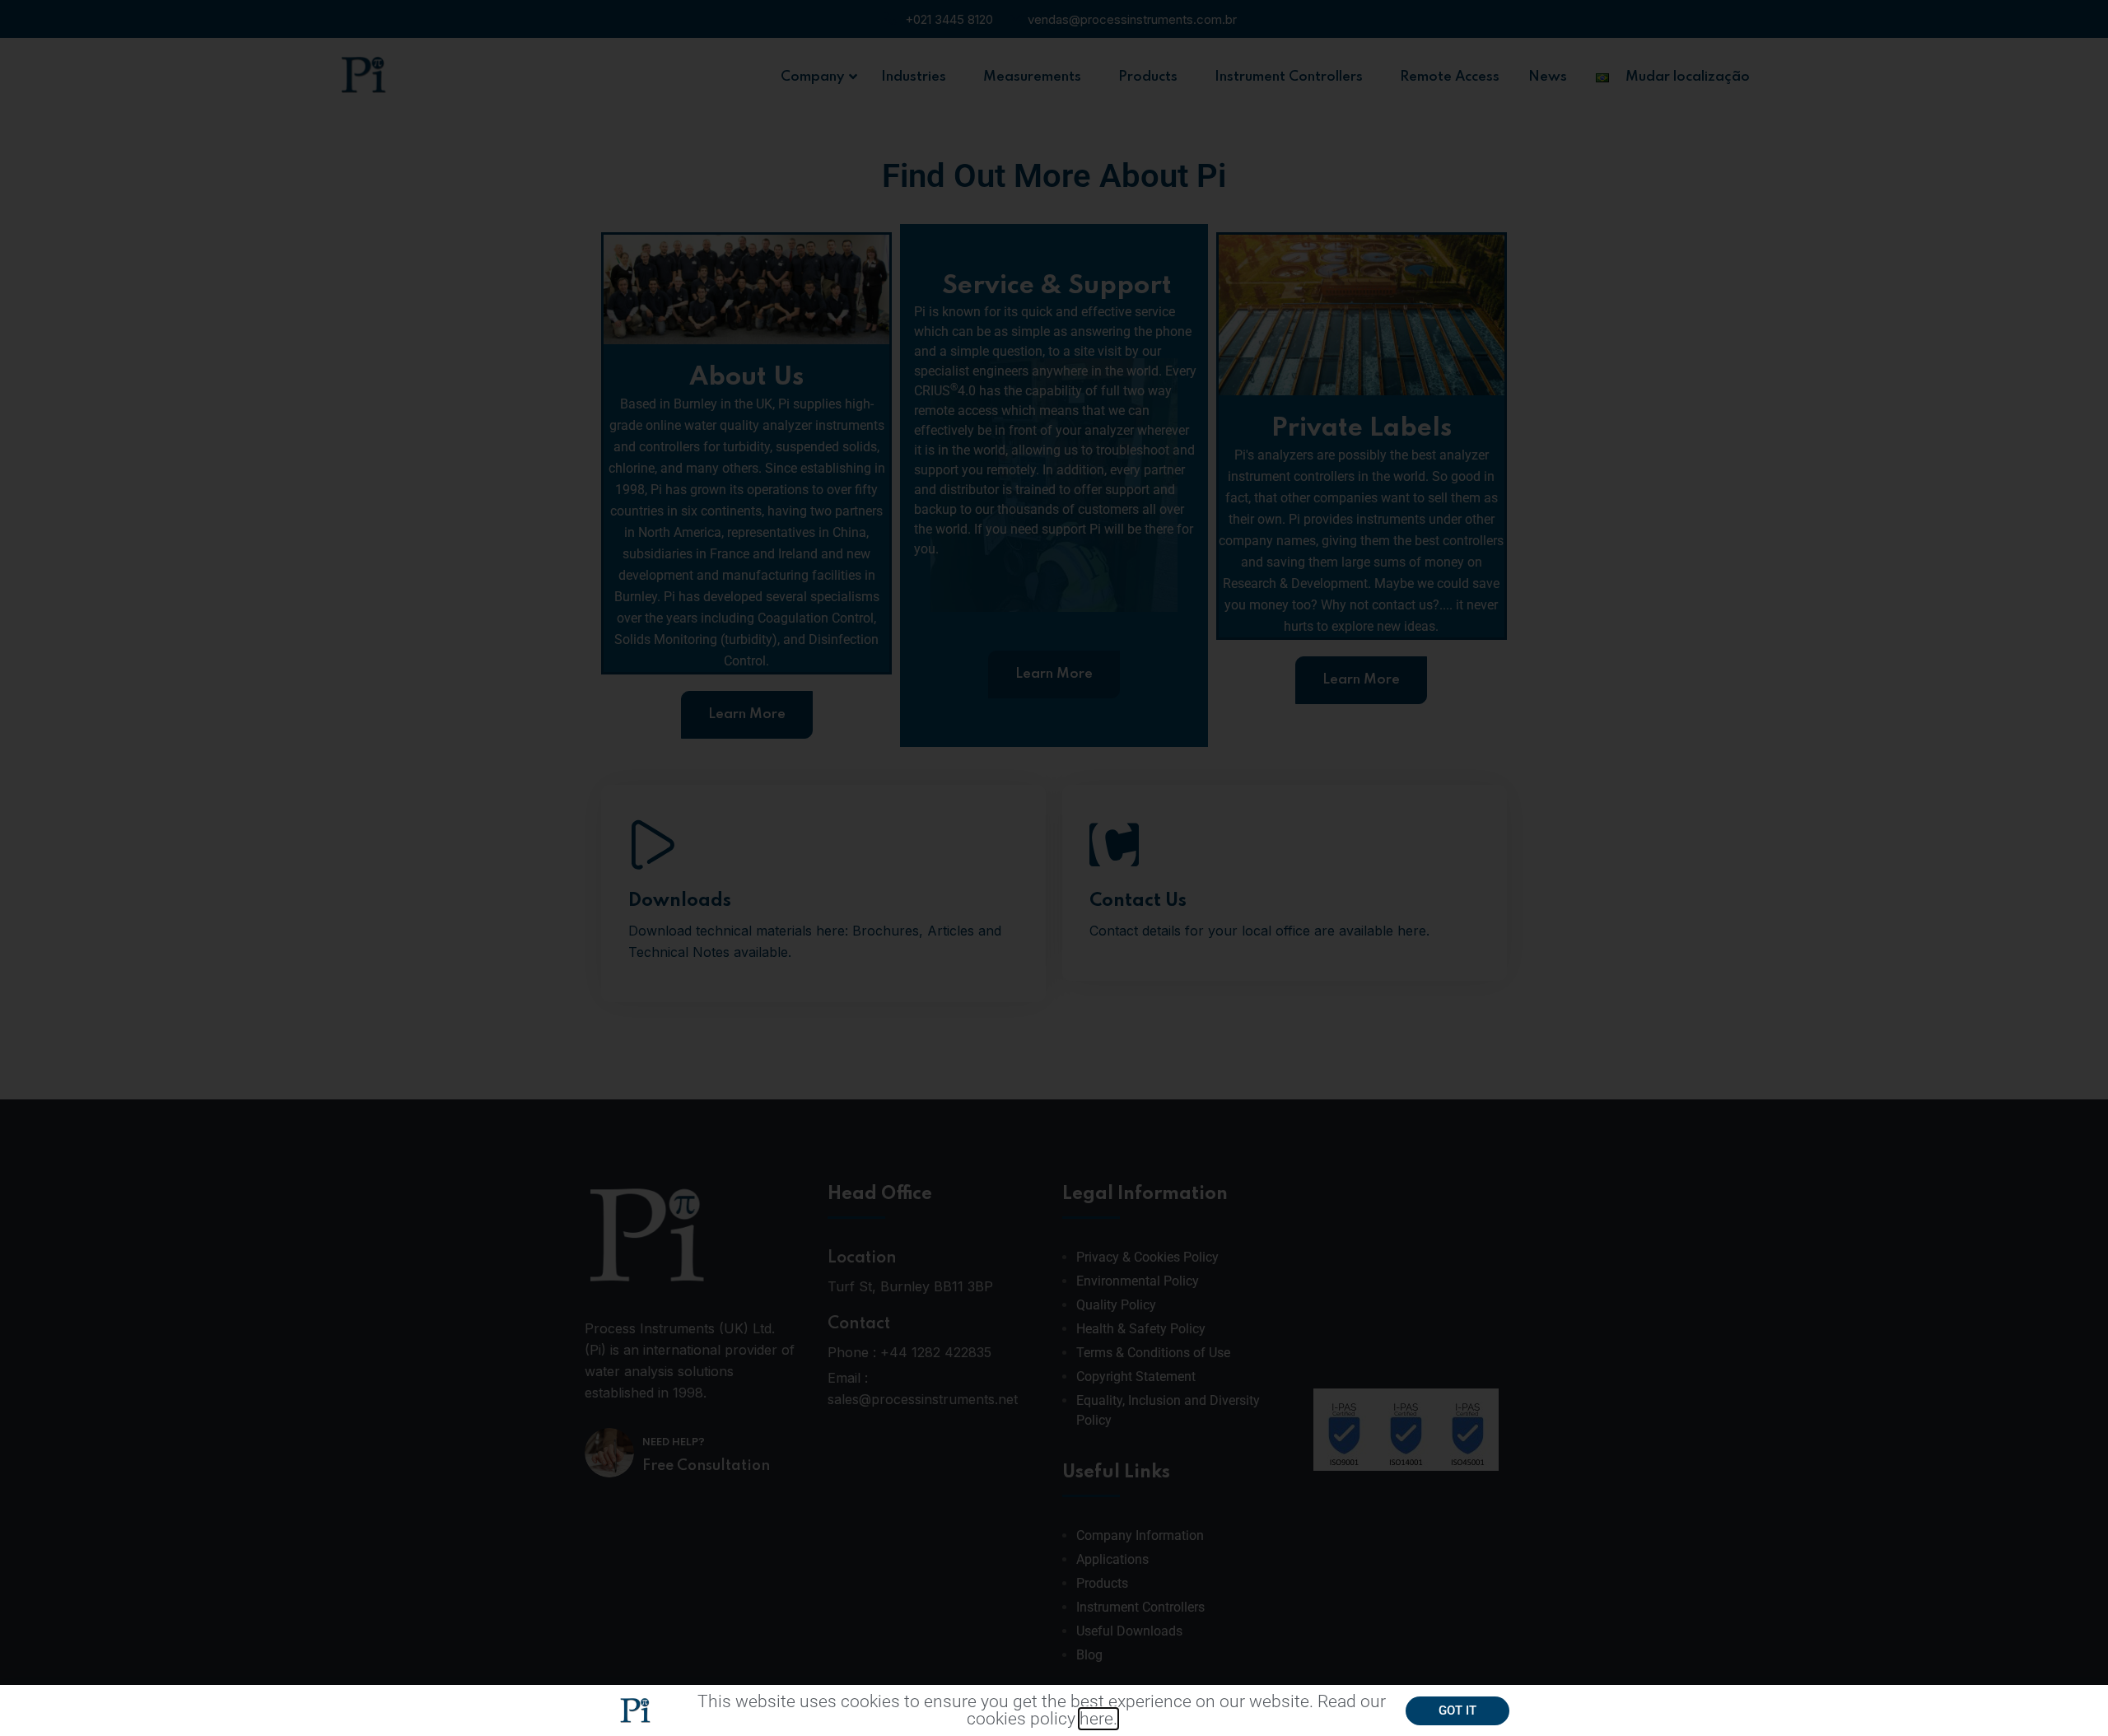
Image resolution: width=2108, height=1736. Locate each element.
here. (1098, 1719)
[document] (1054, 868)
